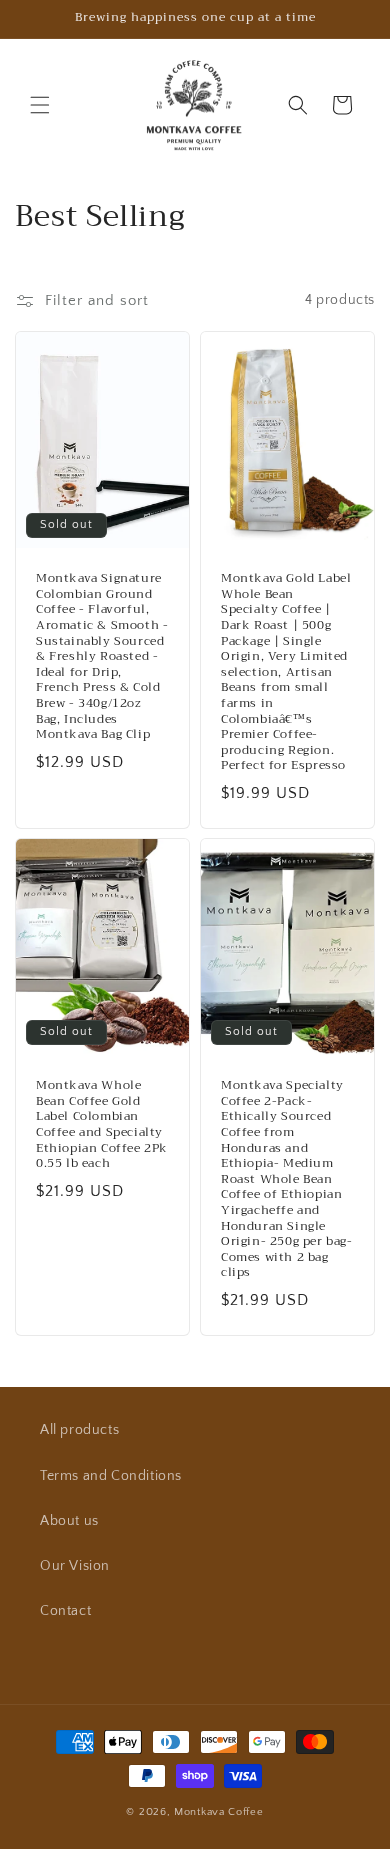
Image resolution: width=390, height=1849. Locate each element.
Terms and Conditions (111, 1476)
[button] (40, 105)
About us (69, 1521)
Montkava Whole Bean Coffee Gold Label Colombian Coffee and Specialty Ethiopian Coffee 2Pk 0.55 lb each (102, 1126)
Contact (65, 1611)
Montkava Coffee (219, 1812)
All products (79, 1430)
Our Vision (75, 1566)
